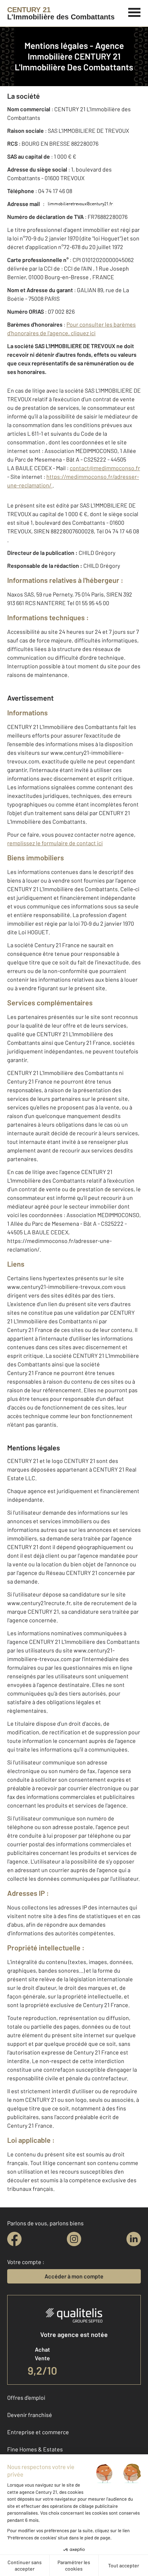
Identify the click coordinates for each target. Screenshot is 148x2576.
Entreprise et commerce (38, 2432)
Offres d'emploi (26, 2397)
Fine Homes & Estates (35, 2449)
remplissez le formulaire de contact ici (55, 843)
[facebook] (14, 2239)
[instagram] (74, 2239)
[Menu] (135, 11)
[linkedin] (134, 2239)
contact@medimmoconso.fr (105, 468)
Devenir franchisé (30, 2415)
